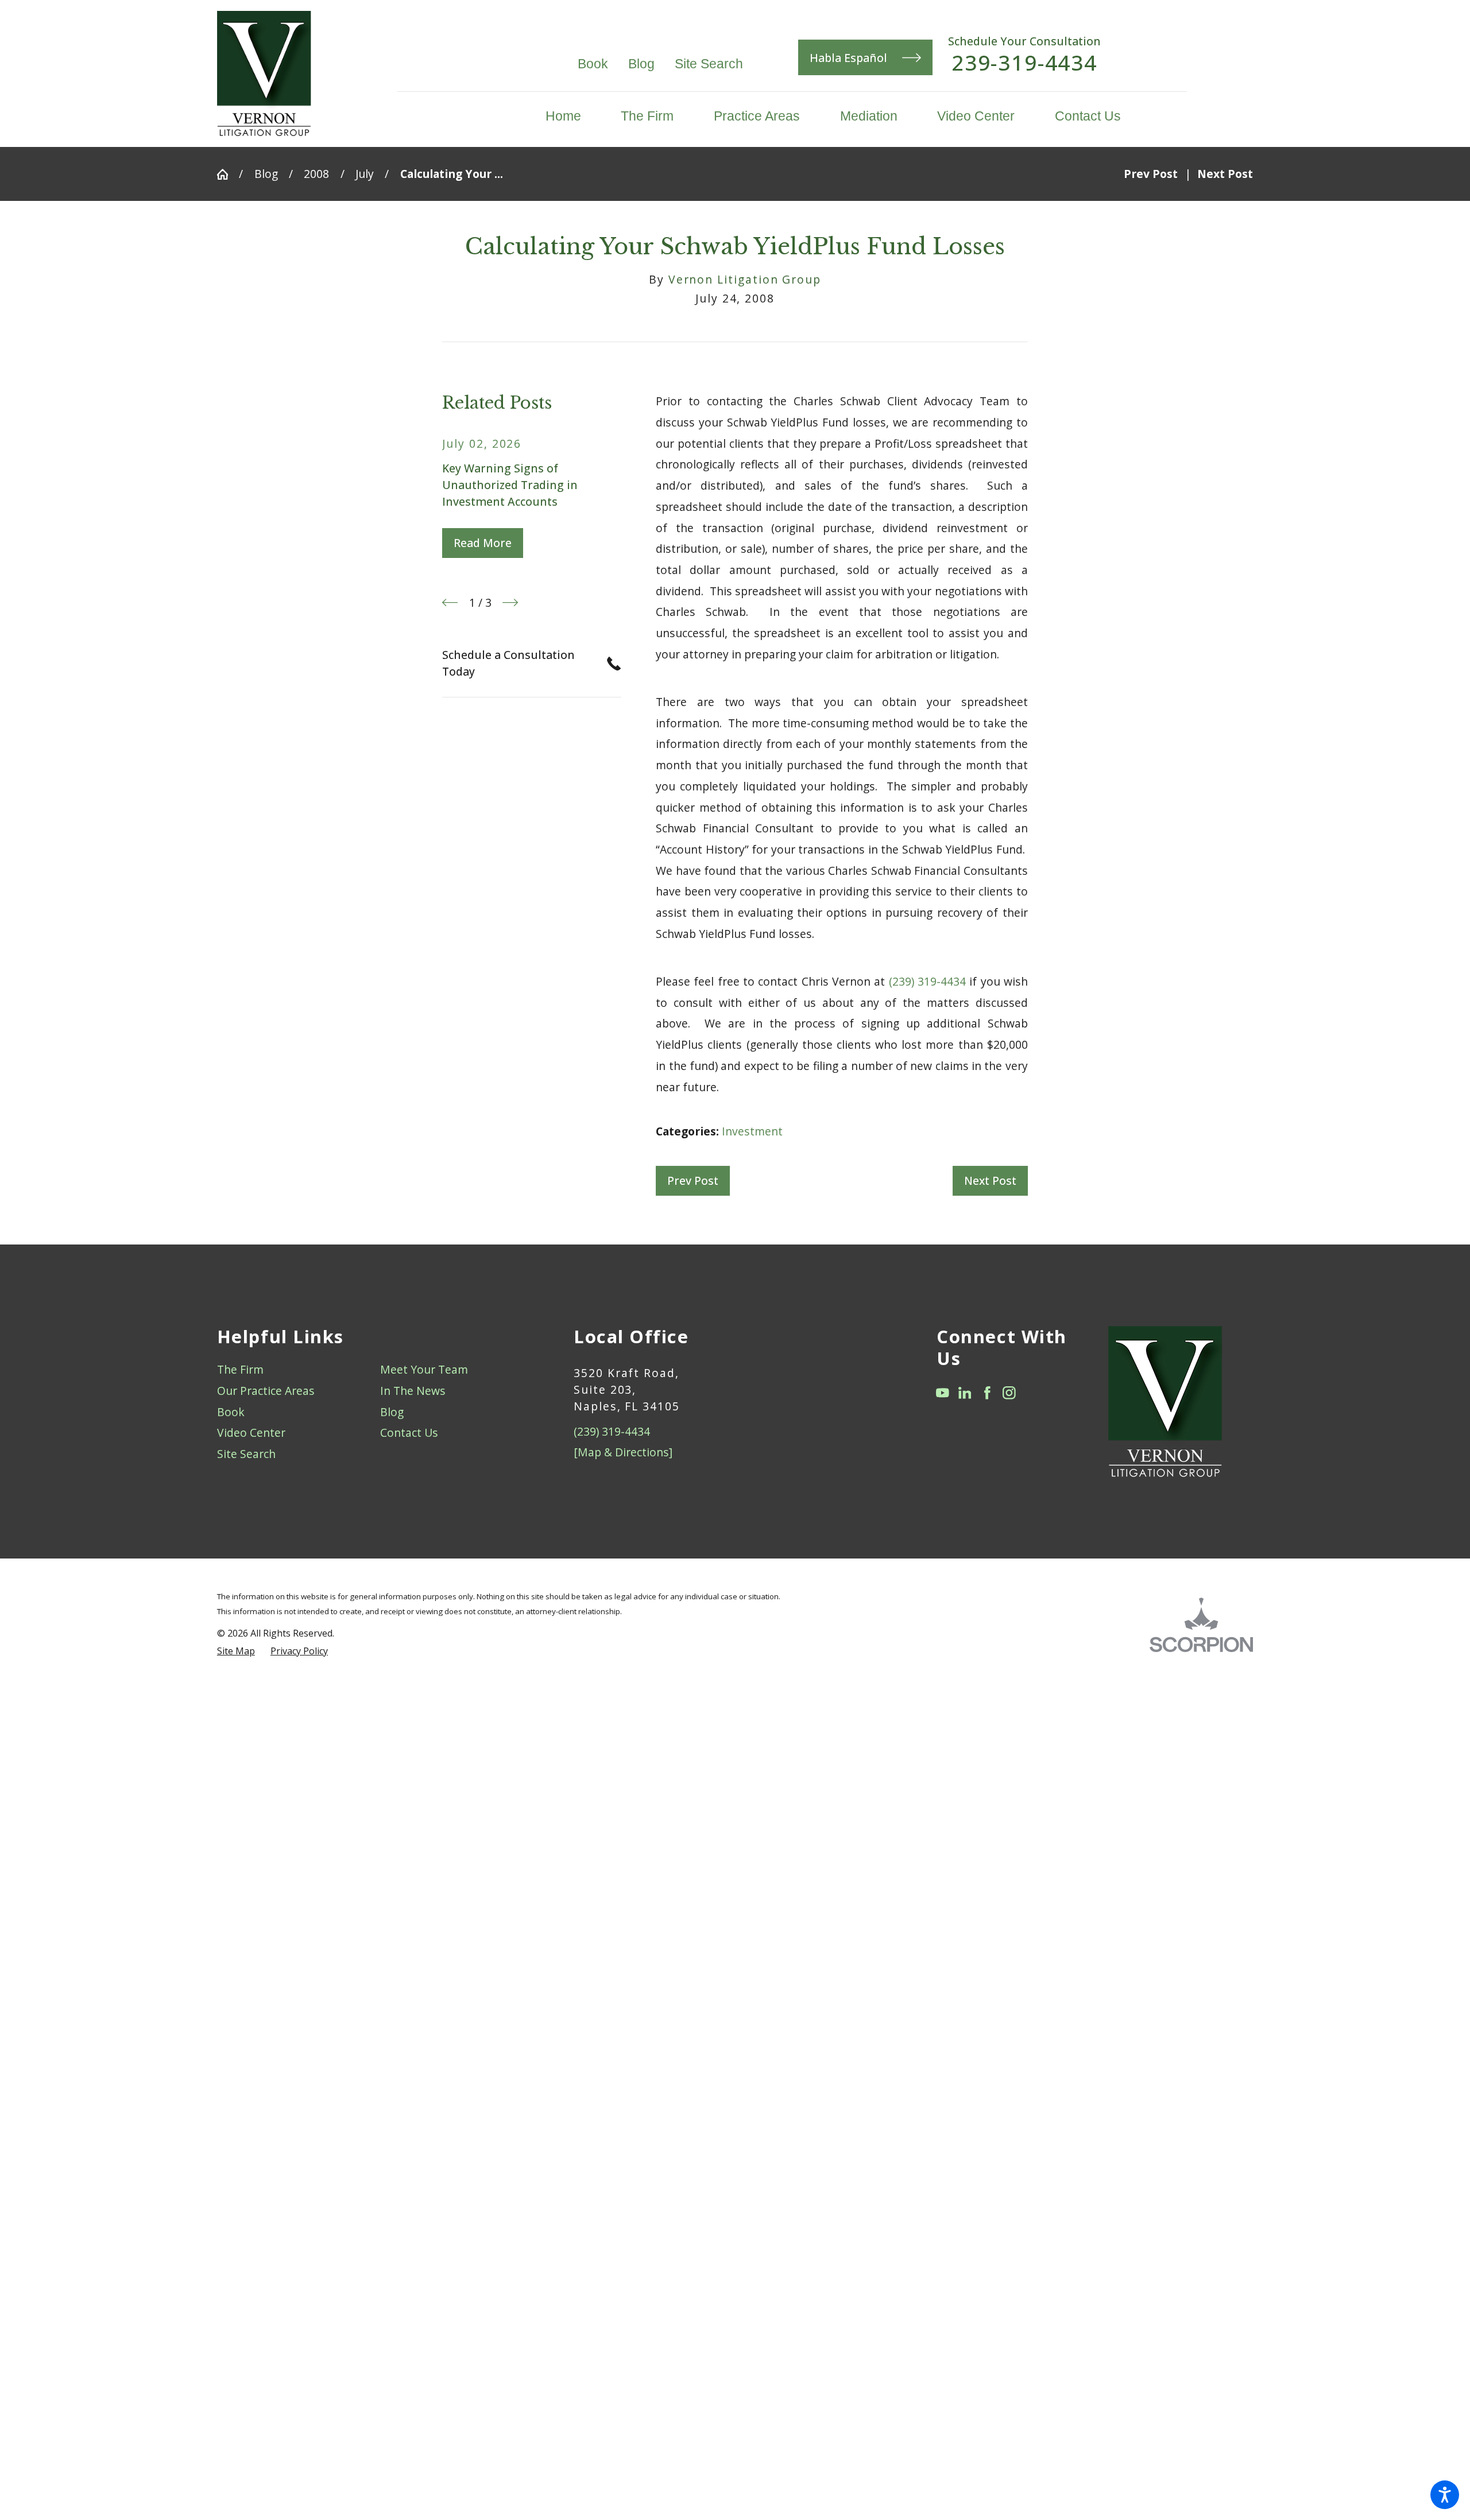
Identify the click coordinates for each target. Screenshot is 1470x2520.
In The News (413, 1391)
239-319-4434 (1024, 63)
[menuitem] (573, 116)
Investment (752, 1131)
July (365, 174)
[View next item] (510, 602)
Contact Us (409, 1432)
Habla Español (848, 58)
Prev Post (693, 1180)
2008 (316, 174)
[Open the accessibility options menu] (1445, 2495)
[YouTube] (943, 1393)
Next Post (990, 1180)
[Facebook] (987, 1393)
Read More (483, 543)
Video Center (251, 1432)
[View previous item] (450, 602)
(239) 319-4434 (927, 981)
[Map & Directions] (623, 1452)
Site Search (709, 64)
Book (593, 64)
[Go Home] (228, 174)
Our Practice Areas (266, 1391)
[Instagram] (1009, 1393)
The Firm (240, 1369)
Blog (641, 64)
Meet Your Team (424, 1369)
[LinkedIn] (965, 1393)
